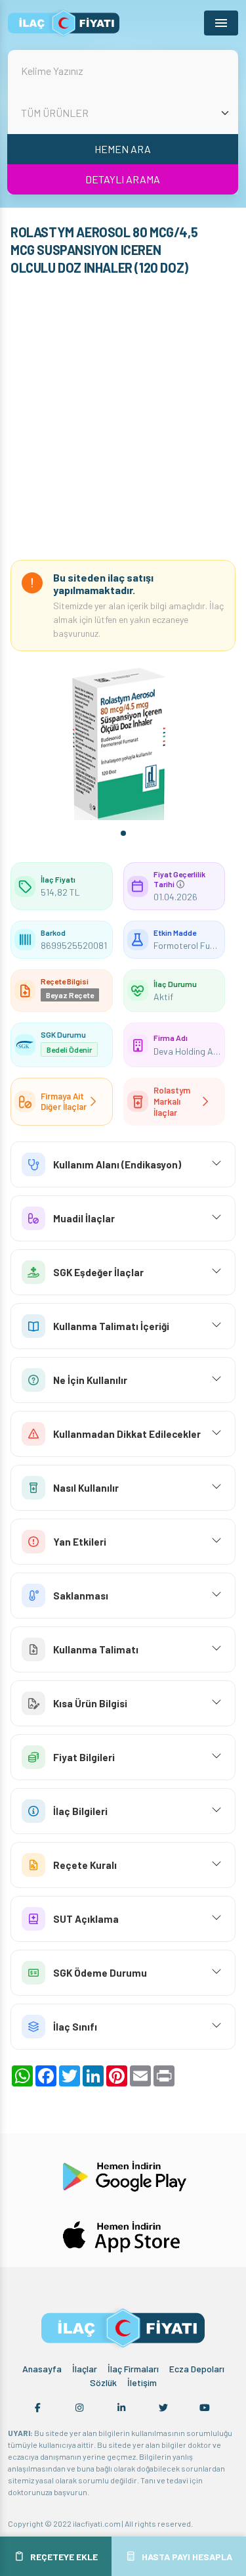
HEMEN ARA (123, 149)
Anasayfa (42, 2369)
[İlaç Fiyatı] (64, 23)
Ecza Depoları (197, 2369)
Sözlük (103, 2382)
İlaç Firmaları (133, 2369)
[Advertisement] (123, 421)
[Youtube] (205, 2408)
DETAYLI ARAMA (123, 179)
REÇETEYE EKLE (64, 2557)
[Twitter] (163, 2408)
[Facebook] (38, 2408)
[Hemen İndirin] (123, 2174)
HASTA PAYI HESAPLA (187, 2557)
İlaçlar (85, 2369)
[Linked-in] (121, 2408)
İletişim (142, 2382)
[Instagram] (79, 2408)
